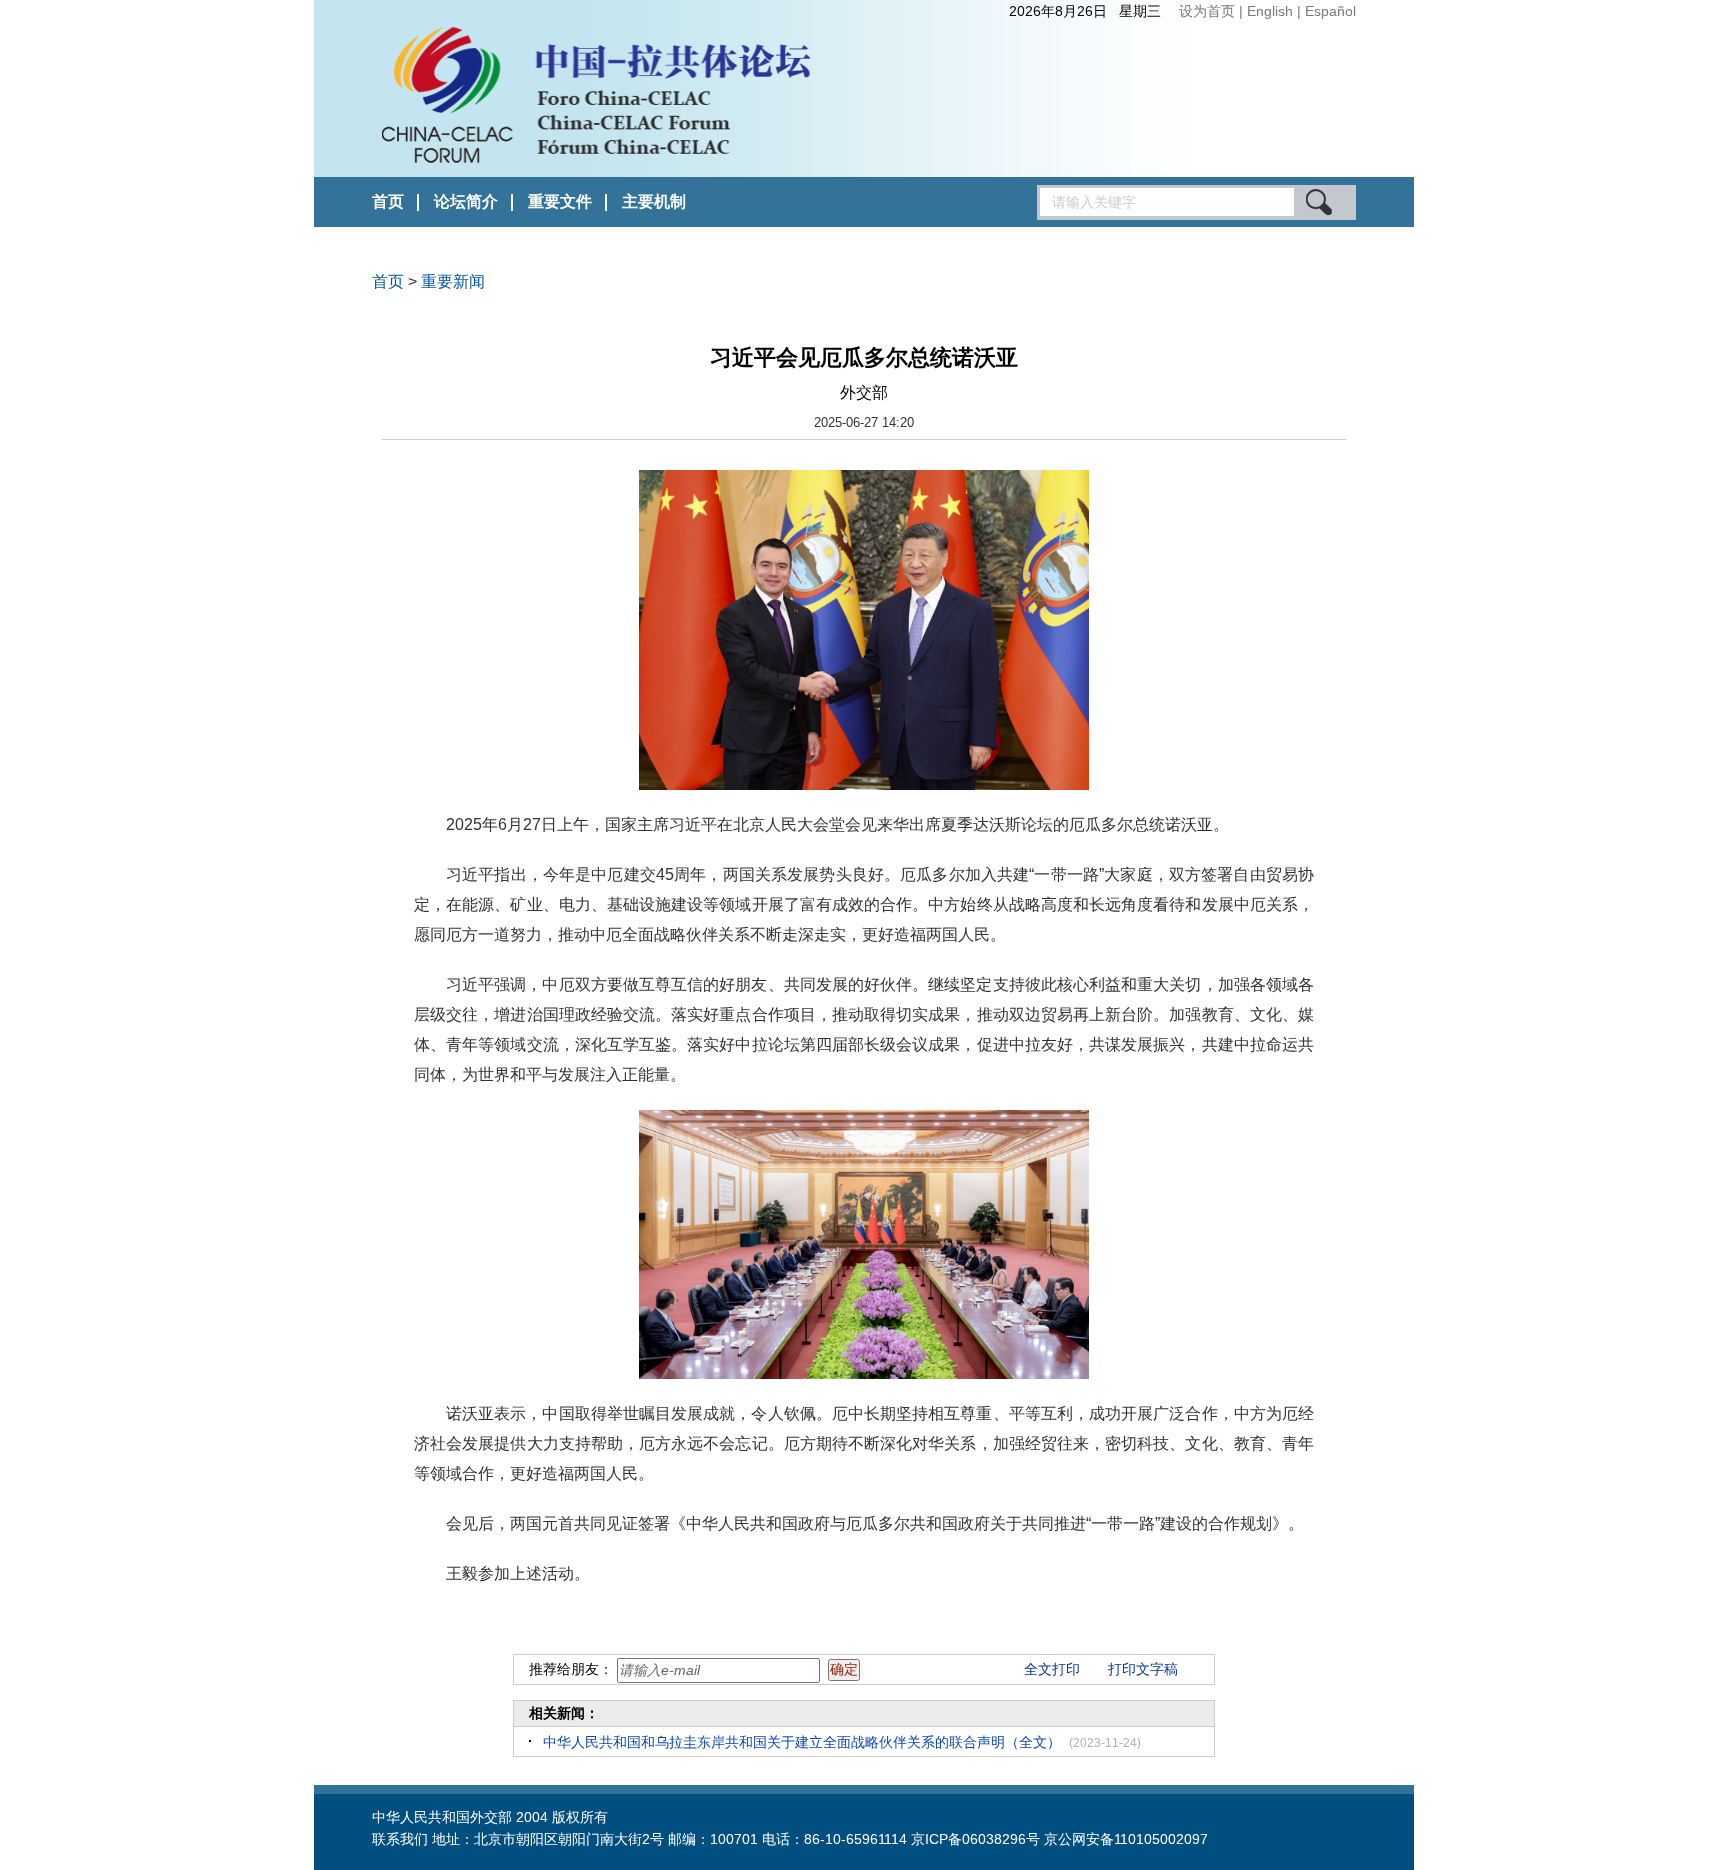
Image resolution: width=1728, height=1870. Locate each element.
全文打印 (1052, 1669)
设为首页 (1207, 11)
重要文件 (560, 201)
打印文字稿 (1143, 1669)
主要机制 (654, 201)
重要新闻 (453, 281)
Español (1330, 11)
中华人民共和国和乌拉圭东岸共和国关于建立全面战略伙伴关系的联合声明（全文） (802, 1742)
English (1272, 11)
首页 (388, 201)
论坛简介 (466, 201)
